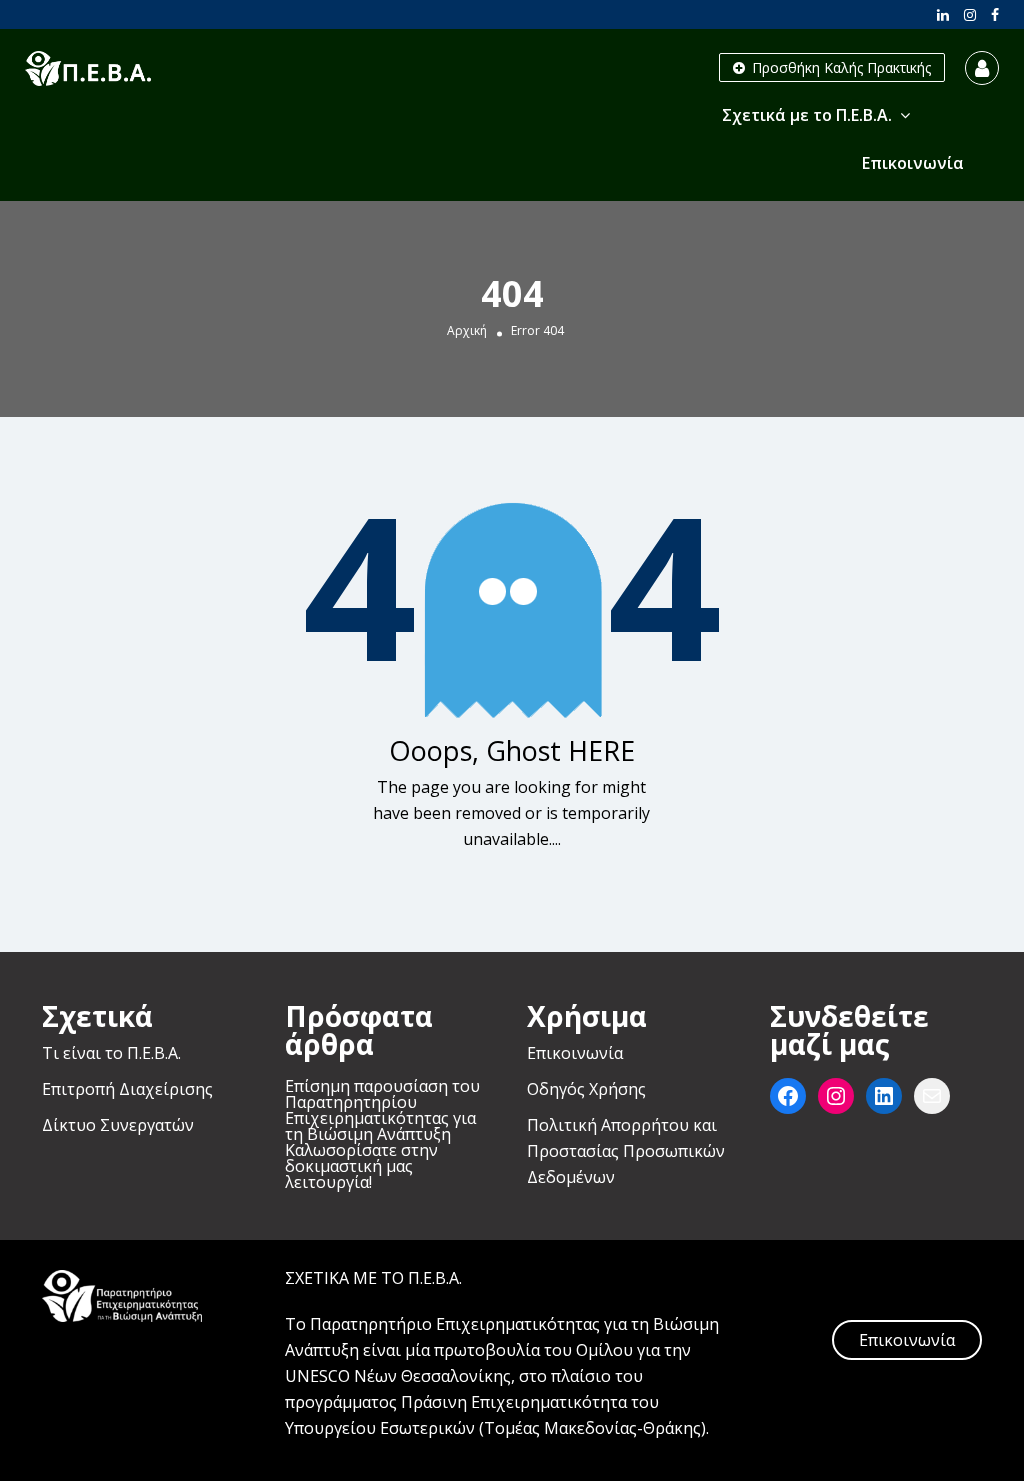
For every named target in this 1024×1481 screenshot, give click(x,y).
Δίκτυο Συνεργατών (118, 1125)
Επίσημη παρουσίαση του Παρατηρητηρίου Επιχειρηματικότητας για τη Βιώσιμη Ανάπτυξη (382, 1110)
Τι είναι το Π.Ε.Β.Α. (111, 1053)
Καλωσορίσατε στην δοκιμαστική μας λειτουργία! (361, 1166)
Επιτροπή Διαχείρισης (127, 1089)
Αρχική (467, 331)
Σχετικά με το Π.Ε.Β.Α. (807, 115)
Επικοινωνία (913, 163)
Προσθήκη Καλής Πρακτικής (839, 67)
